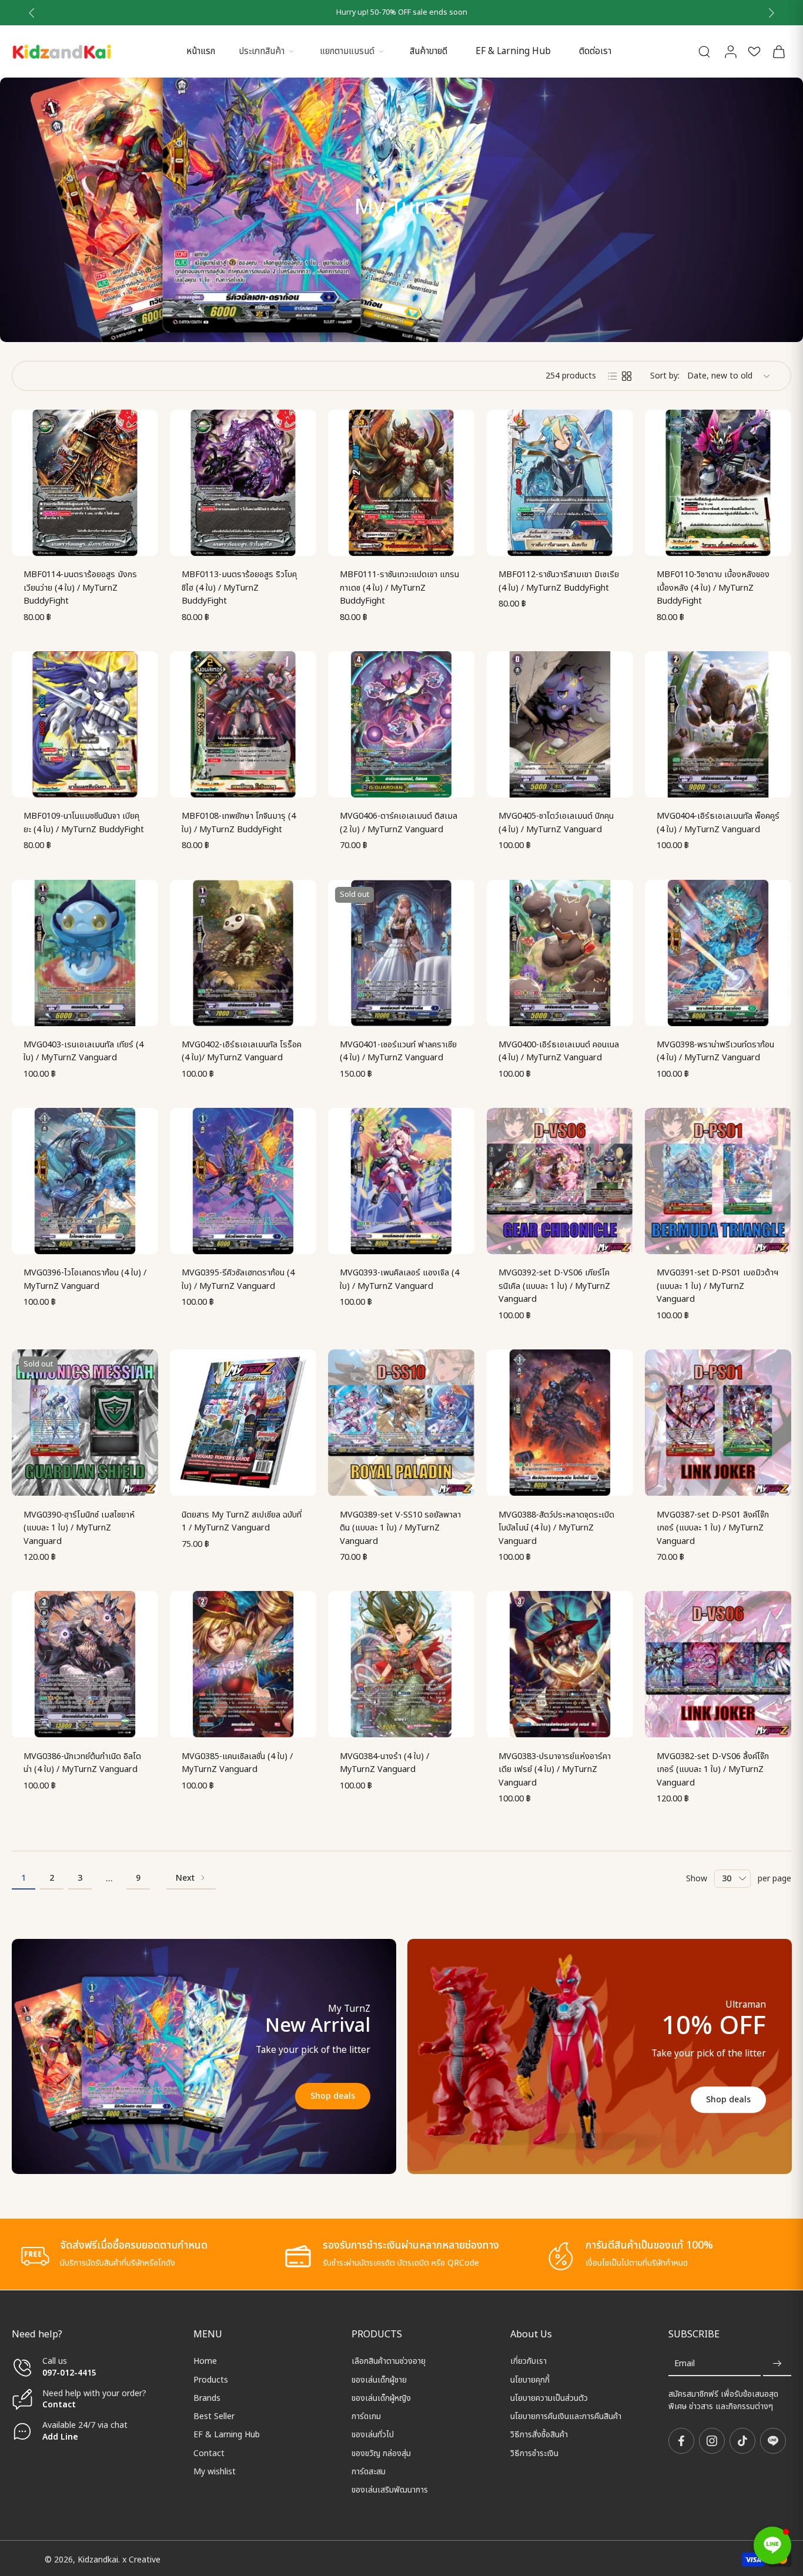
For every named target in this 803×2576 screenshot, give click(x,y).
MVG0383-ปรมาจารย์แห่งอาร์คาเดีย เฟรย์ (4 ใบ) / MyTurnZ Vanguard (555, 1770)
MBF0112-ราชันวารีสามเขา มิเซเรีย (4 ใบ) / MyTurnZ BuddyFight (559, 581)
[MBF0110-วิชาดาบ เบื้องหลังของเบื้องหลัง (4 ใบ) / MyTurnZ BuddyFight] (718, 483)
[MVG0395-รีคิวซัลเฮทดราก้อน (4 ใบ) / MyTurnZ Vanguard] (243, 1181)
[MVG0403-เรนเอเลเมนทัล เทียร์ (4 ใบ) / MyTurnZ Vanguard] (85, 953)
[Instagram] (712, 2441)
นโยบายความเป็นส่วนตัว (549, 2398)
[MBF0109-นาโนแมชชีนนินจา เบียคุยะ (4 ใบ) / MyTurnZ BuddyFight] (85, 724)
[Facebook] (681, 2441)
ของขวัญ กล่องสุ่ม (381, 2453)
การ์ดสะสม (369, 2472)
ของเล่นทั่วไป (373, 2435)
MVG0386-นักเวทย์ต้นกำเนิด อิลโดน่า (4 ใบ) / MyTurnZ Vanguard (82, 1763)
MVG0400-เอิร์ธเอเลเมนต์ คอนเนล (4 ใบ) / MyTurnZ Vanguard (559, 1051)
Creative (145, 2559)
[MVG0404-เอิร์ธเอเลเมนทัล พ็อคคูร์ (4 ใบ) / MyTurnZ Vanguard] (718, 724)
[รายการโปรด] (754, 51)
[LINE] (773, 2441)
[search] (704, 51)
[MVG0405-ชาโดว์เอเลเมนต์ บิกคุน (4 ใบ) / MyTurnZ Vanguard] (560, 724)
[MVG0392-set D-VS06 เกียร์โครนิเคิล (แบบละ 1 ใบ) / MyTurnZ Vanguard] (560, 1181)
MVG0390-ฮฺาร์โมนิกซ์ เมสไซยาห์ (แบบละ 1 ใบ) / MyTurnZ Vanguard (79, 1528)
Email (685, 2364)
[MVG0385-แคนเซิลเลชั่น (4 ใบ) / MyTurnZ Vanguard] (243, 1664)
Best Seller (214, 2416)
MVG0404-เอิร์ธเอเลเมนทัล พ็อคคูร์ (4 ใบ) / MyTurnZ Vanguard (718, 823)
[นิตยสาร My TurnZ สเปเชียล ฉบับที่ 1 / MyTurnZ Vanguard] (243, 1423)
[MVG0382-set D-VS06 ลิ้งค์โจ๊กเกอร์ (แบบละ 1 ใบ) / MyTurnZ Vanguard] (718, 1664)
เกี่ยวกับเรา (528, 2361)
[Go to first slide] (771, 13)
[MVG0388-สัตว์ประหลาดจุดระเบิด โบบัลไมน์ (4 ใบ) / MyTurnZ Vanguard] (560, 1423)
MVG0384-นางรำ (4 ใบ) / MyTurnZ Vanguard (384, 1763)
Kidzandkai (98, 2559)
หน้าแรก (201, 51)
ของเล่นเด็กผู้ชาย (379, 2379)
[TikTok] (742, 2441)
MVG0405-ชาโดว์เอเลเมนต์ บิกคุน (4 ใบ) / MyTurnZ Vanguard (556, 823)
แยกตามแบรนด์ (347, 51)
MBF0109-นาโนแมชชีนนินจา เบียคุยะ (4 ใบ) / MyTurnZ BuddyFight (84, 823)
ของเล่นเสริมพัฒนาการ (390, 2490)
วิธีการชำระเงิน (534, 2453)
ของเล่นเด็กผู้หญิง (381, 2398)
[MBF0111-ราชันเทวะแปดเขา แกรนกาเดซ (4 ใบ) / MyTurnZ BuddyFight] (401, 483)
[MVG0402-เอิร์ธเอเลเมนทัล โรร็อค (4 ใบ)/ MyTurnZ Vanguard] (243, 953)
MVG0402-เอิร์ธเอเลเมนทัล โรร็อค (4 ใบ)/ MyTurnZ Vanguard (242, 1051)
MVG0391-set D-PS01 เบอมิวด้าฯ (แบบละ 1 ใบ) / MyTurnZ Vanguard (717, 1286)
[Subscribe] (777, 2364)
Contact (59, 2405)
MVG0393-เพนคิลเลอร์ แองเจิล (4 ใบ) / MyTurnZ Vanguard (399, 1279)
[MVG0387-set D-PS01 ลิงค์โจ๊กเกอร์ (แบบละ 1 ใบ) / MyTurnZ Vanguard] (718, 1423)
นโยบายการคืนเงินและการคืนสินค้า (566, 2416)
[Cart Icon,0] (778, 51)
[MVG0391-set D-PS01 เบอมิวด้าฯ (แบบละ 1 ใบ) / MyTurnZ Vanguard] (718, 1181)
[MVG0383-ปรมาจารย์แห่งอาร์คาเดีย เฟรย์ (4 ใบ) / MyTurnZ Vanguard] (560, 1664)
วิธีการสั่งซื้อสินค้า (539, 2435)
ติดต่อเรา (595, 51)
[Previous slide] (32, 13)
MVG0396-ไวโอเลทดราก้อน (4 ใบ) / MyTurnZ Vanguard (85, 1279)
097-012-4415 (71, 2372)
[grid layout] (627, 376)
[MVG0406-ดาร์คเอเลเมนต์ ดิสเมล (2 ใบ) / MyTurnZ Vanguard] (401, 724)
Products (211, 2379)
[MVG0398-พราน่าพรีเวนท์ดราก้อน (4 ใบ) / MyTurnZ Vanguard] (718, 953)
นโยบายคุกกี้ (530, 2379)
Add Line (60, 2436)
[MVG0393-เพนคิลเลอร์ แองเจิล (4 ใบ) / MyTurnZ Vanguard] (401, 1181)
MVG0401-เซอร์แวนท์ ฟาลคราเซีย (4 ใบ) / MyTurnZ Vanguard (398, 1051)
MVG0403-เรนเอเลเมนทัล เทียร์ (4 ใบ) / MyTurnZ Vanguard (83, 1051)
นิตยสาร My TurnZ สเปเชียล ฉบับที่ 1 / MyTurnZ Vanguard (242, 1522)
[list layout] (613, 376)
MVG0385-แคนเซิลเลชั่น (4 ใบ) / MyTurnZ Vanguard (237, 1763)
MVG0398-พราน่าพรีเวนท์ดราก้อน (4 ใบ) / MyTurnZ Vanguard (715, 1051)
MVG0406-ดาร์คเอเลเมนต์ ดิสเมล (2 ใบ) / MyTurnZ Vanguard (399, 823)
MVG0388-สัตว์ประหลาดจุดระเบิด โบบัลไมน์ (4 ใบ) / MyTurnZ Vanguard (556, 1528)
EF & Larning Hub (513, 51)
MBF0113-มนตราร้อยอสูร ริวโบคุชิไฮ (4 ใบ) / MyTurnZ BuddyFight (239, 588)
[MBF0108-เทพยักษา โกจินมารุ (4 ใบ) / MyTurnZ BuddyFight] (243, 724)
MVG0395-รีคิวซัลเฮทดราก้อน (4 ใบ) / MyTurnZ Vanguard (238, 1279)
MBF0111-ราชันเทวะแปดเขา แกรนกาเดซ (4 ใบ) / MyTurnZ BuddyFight (399, 588)
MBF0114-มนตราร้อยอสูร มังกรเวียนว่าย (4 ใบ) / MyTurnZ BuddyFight (80, 588)
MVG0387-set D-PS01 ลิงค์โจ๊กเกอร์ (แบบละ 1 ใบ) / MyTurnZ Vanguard (713, 1528)
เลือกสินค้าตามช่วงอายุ (389, 2361)
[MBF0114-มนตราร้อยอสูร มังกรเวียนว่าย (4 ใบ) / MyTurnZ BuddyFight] (85, 483)
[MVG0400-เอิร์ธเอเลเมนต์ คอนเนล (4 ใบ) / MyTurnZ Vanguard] (560, 953)
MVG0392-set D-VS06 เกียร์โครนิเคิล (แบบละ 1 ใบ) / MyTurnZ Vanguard (554, 1286)
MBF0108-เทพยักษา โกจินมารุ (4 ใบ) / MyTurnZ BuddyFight (239, 823)
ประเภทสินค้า (262, 51)
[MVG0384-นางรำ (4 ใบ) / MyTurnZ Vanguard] (401, 1664)
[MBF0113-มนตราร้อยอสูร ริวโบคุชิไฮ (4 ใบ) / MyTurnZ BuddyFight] (243, 483)
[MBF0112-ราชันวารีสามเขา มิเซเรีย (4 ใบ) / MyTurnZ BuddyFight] (560, 483)
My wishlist (215, 2472)
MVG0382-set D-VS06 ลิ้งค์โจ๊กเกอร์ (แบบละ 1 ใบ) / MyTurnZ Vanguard (713, 1770)
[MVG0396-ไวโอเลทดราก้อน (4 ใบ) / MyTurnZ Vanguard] (85, 1181)
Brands (207, 2398)
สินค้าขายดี (429, 51)
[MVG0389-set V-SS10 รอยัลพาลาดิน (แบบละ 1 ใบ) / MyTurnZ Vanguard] (401, 1423)
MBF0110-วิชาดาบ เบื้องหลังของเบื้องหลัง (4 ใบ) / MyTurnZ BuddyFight (713, 588)
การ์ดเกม (366, 2416)
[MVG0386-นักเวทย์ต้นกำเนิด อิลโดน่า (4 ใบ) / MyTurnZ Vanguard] (85, 1664)
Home (205, 2361)
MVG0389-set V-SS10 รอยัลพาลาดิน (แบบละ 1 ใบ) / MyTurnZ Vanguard (400, 1528)
